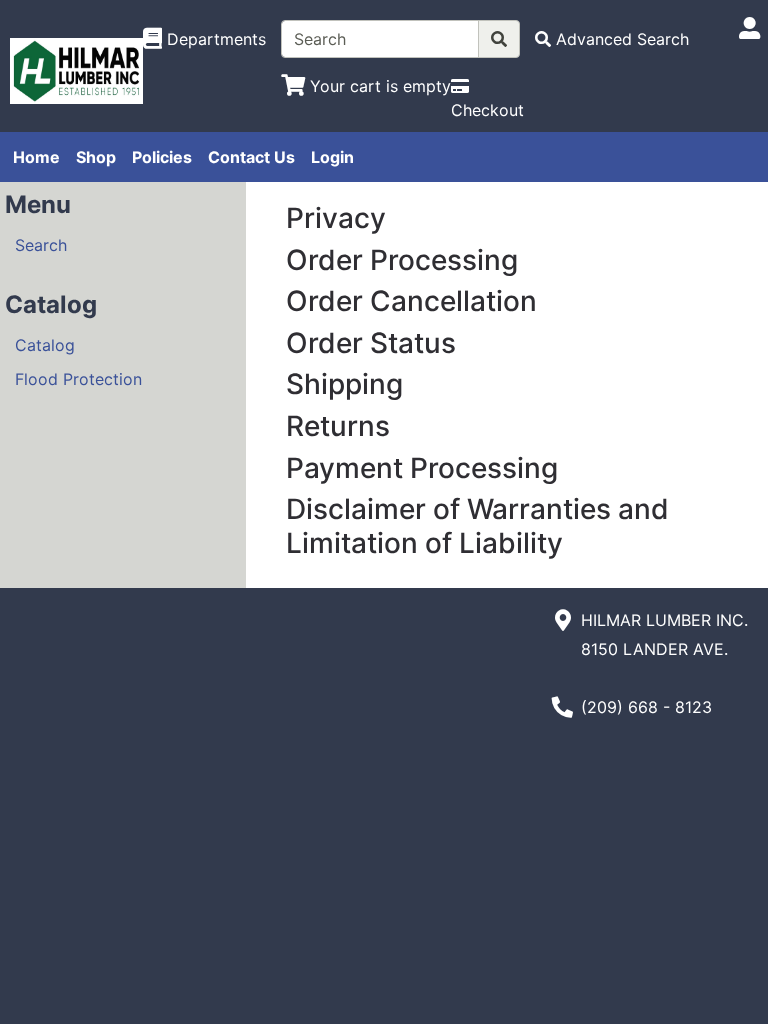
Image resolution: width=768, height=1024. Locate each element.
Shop (96, 157)
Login (332, 157)
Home (36, 157)
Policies (162, 157)
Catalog (45, 345)
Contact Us (251, 157)
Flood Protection (78, 379)
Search (41, 245)
